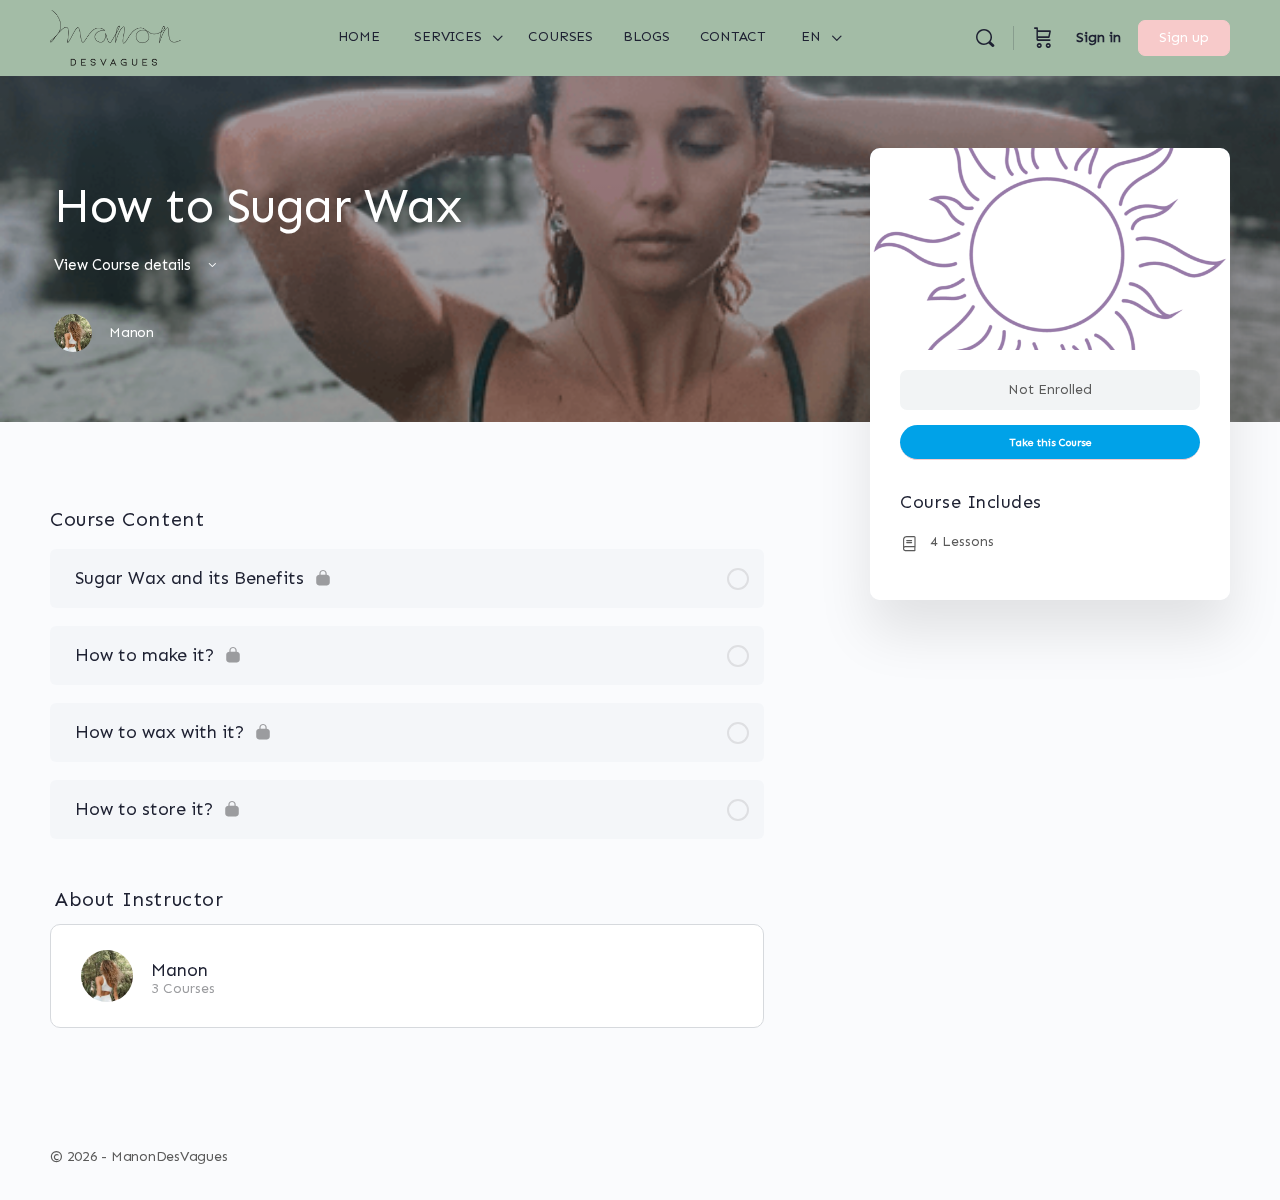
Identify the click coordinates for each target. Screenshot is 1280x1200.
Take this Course (1050, 442)
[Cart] (1043, 38)
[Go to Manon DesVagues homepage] (115, 35)
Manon (179, 970)
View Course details (124, 265)
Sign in (1098, 37)
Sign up (1184, 37)
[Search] (985, 38)
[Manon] (107, 974)
